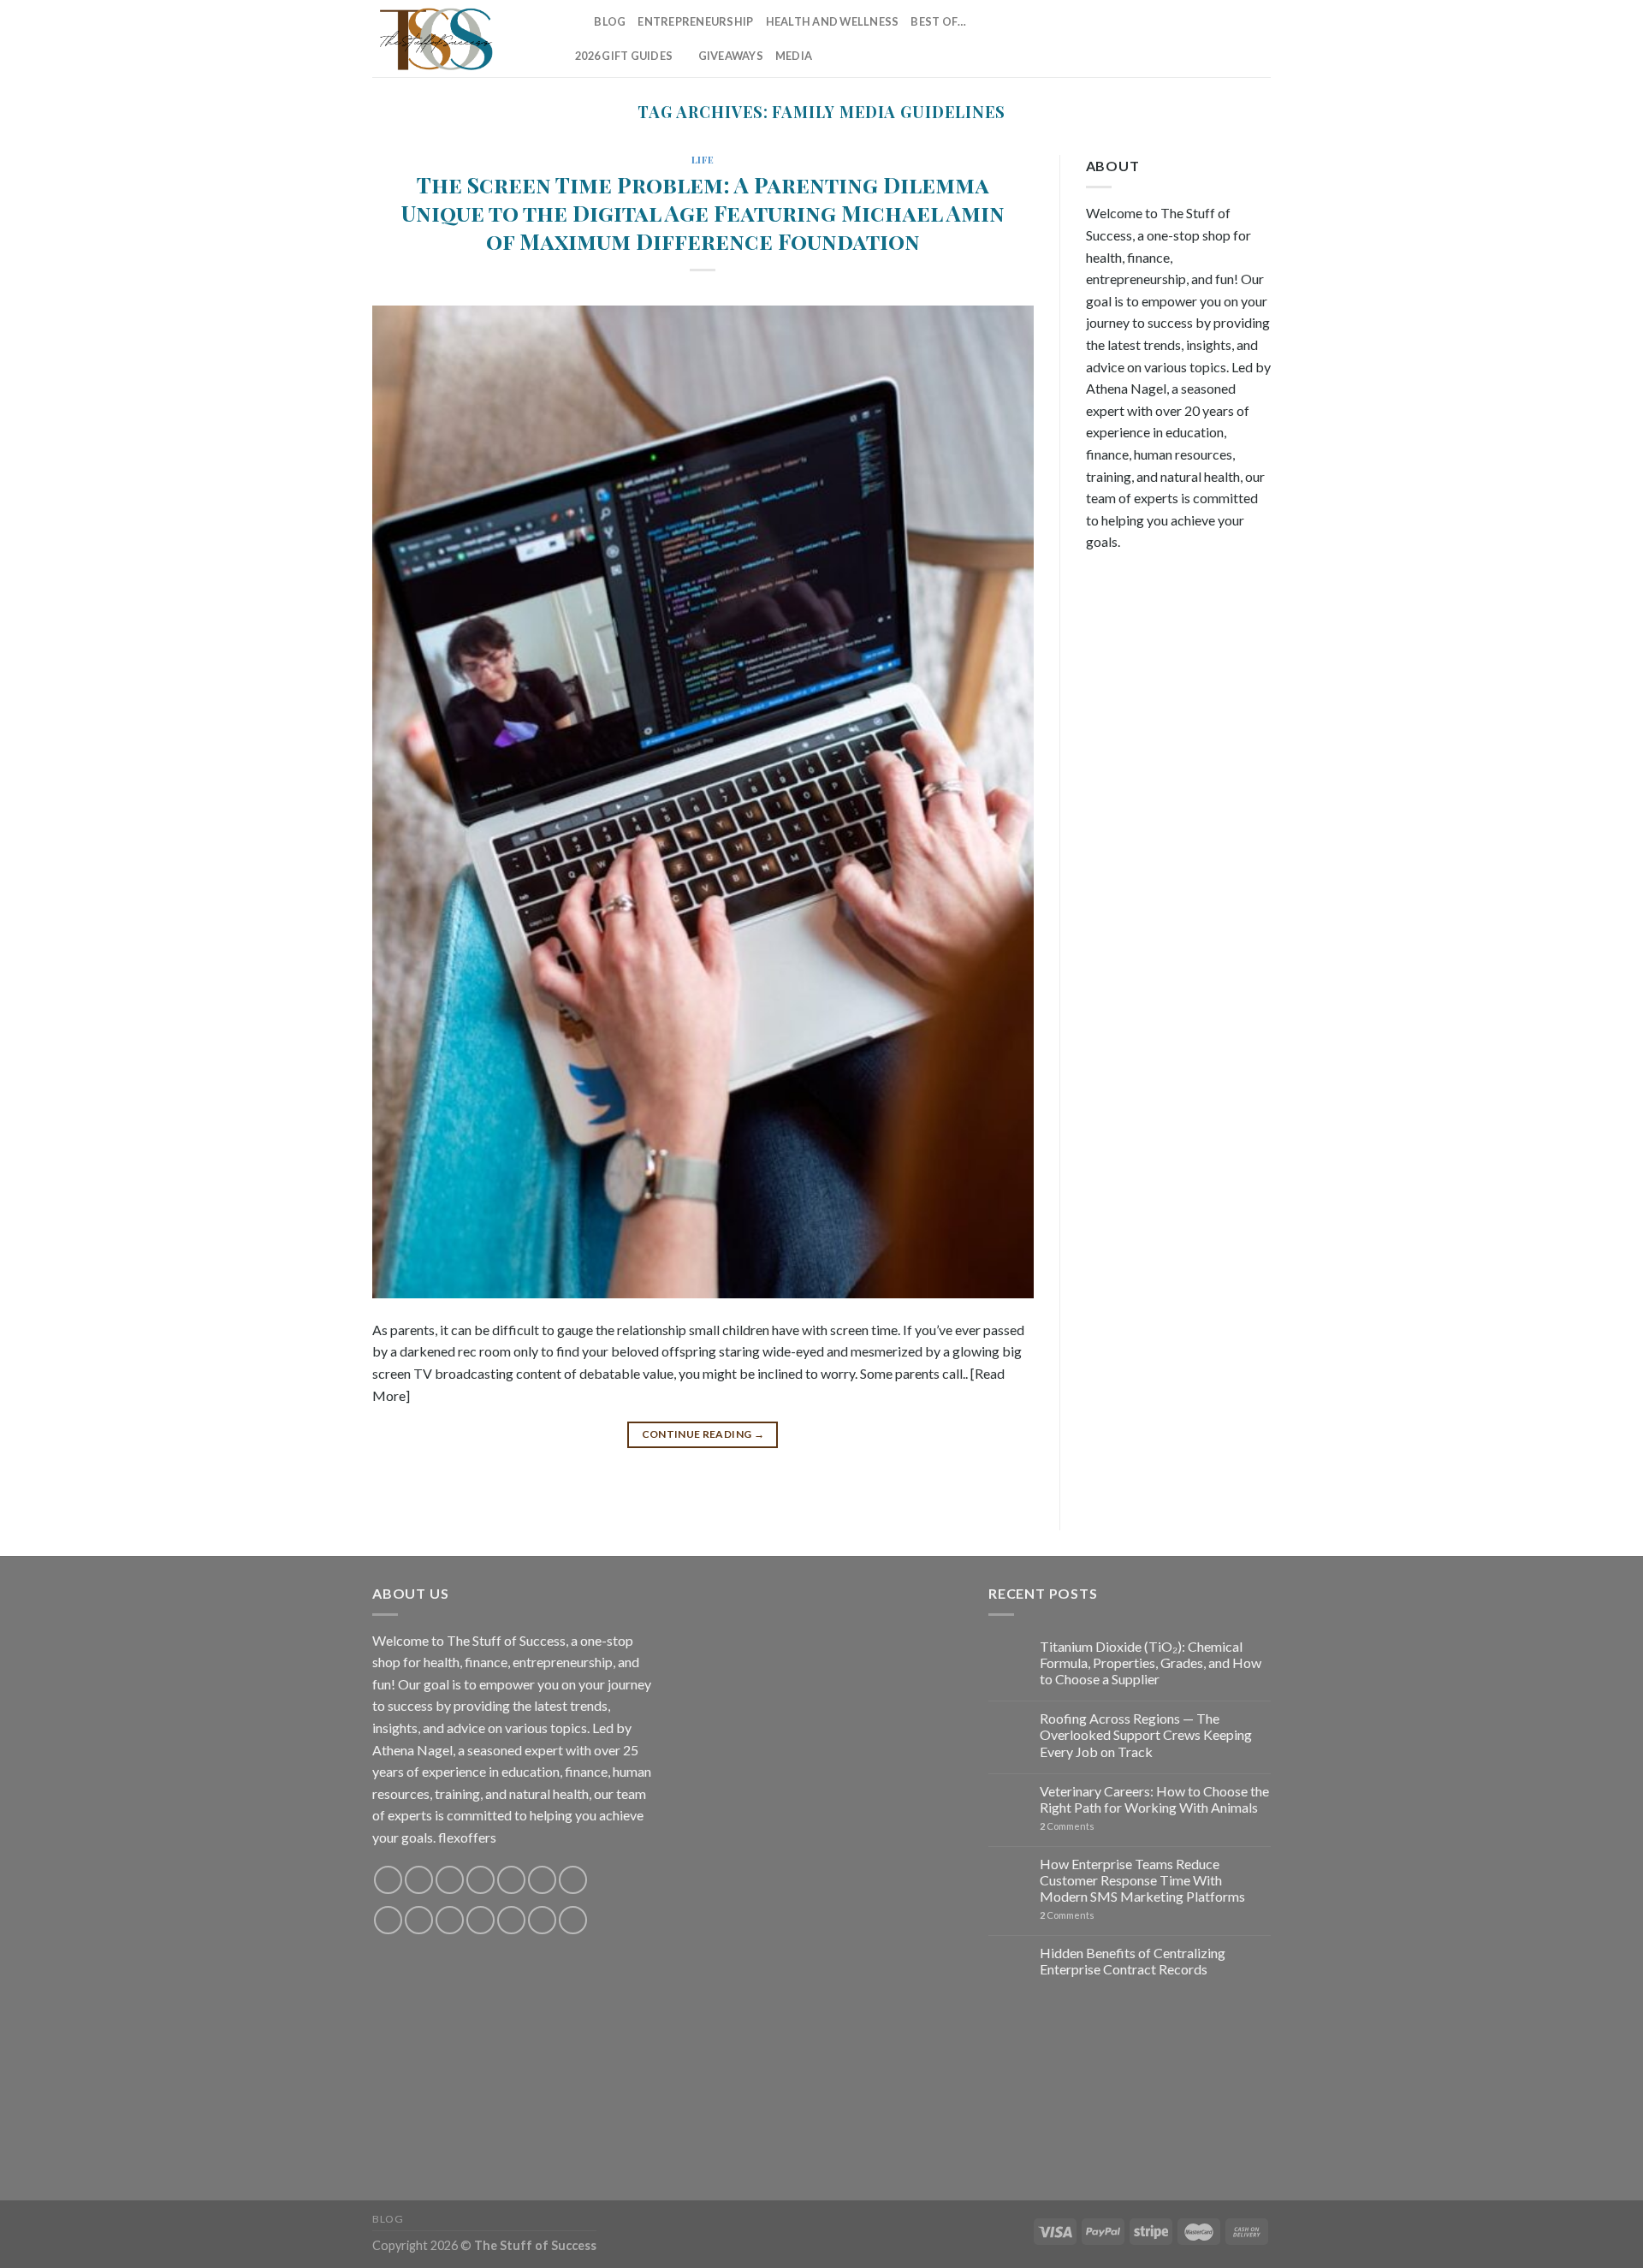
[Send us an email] (1193, 39)
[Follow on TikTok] (1148, 39)
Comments (1067, 1826)
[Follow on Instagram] (1125, 39)
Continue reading (703, 1434)
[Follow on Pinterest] (1215, 39)
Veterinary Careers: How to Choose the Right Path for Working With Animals (1154, 1799)
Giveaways (731, 56)
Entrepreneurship (695, 21)
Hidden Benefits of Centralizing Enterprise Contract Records (1133, 1961)
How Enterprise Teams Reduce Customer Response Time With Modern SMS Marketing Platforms (1142, 1880)
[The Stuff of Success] (458, 39)
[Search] (575, 21)
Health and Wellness (833, 21)
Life (703, 160)
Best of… (938, 21)
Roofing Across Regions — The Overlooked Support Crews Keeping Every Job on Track (1146, 1734)
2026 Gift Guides (624, 56)
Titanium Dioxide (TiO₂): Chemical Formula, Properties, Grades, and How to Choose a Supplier (1151, 1662)
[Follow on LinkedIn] (1237, 39)
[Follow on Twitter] (1170, 39)
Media (794, 56)
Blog (610, 21)
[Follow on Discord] (573, 1880)
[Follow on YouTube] (1260, 39)
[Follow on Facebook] (1103, 39)
